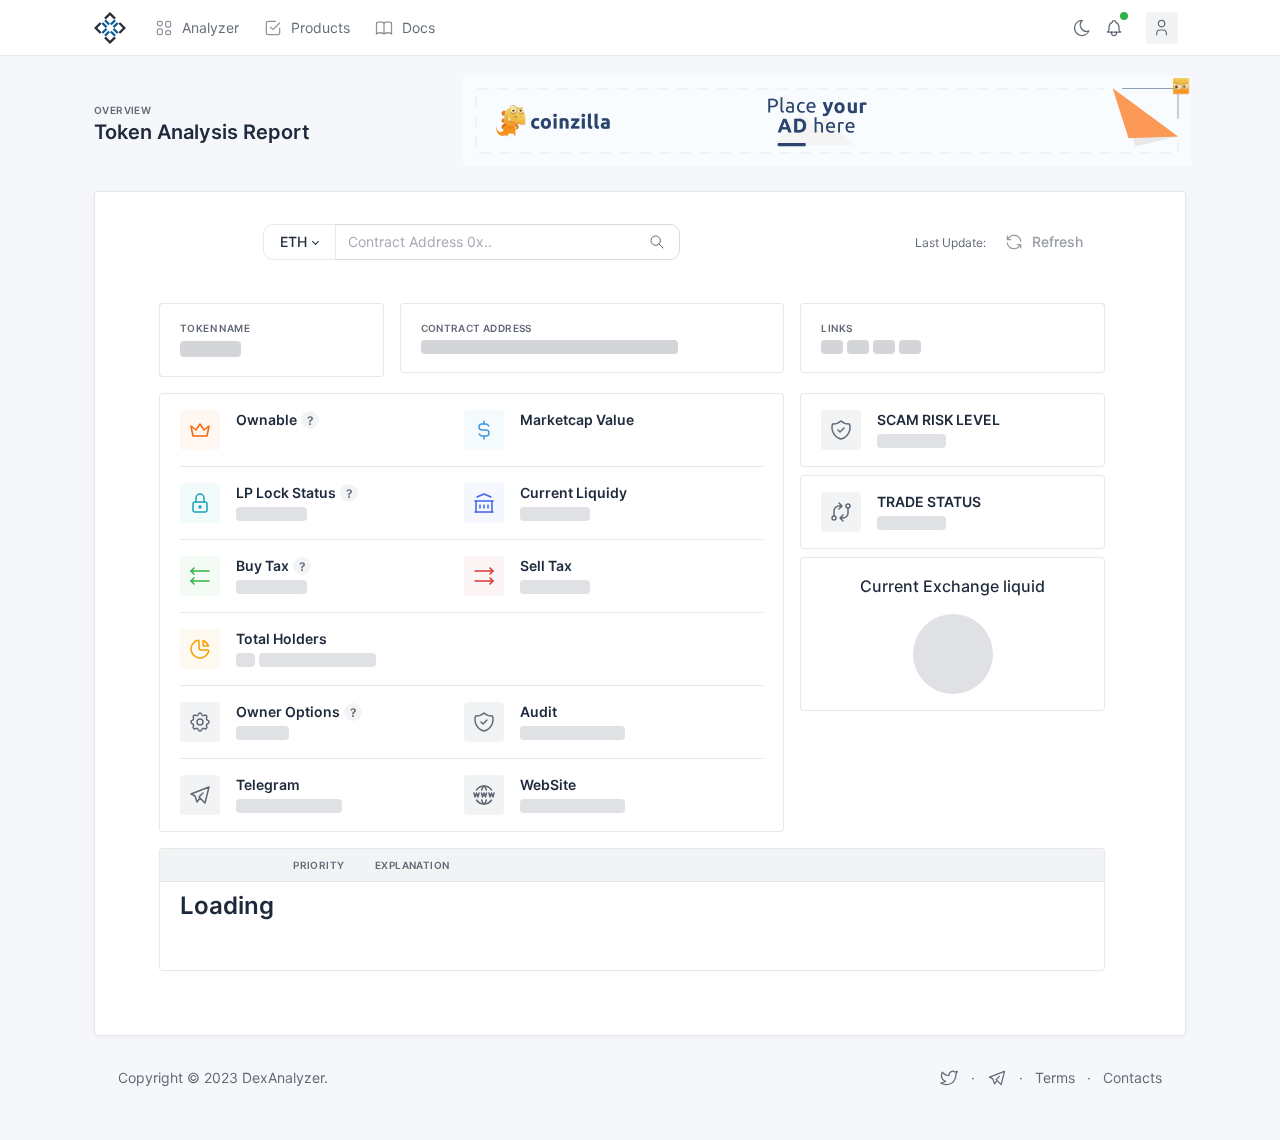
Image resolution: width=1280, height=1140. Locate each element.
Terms (1055, 1077)
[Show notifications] (1114, 28)
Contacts (1132, 1077)
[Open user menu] (1166, 28)
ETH (293, 241)
